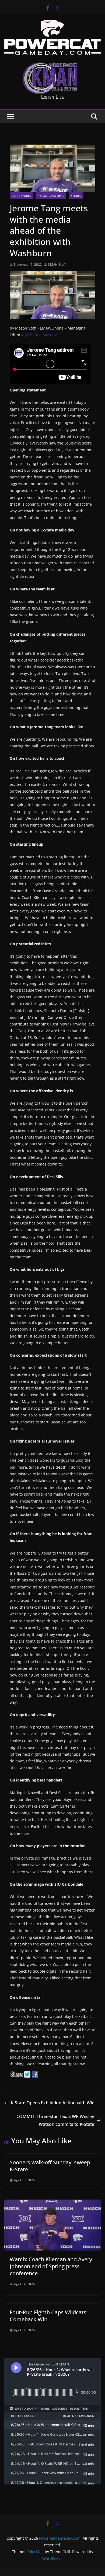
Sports (76, 196)
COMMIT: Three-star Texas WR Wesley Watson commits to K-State (55, 2120)
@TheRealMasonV (41, 335)
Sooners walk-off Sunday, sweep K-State (50, 2166)
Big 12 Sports (21, 196)
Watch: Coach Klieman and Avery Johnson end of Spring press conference (51, 2266)
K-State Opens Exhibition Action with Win (53, 2103)
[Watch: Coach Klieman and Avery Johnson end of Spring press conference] (52, 2203)
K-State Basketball (51, 196)
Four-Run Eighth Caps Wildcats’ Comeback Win (49, 2316)
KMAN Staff (57, 265)
